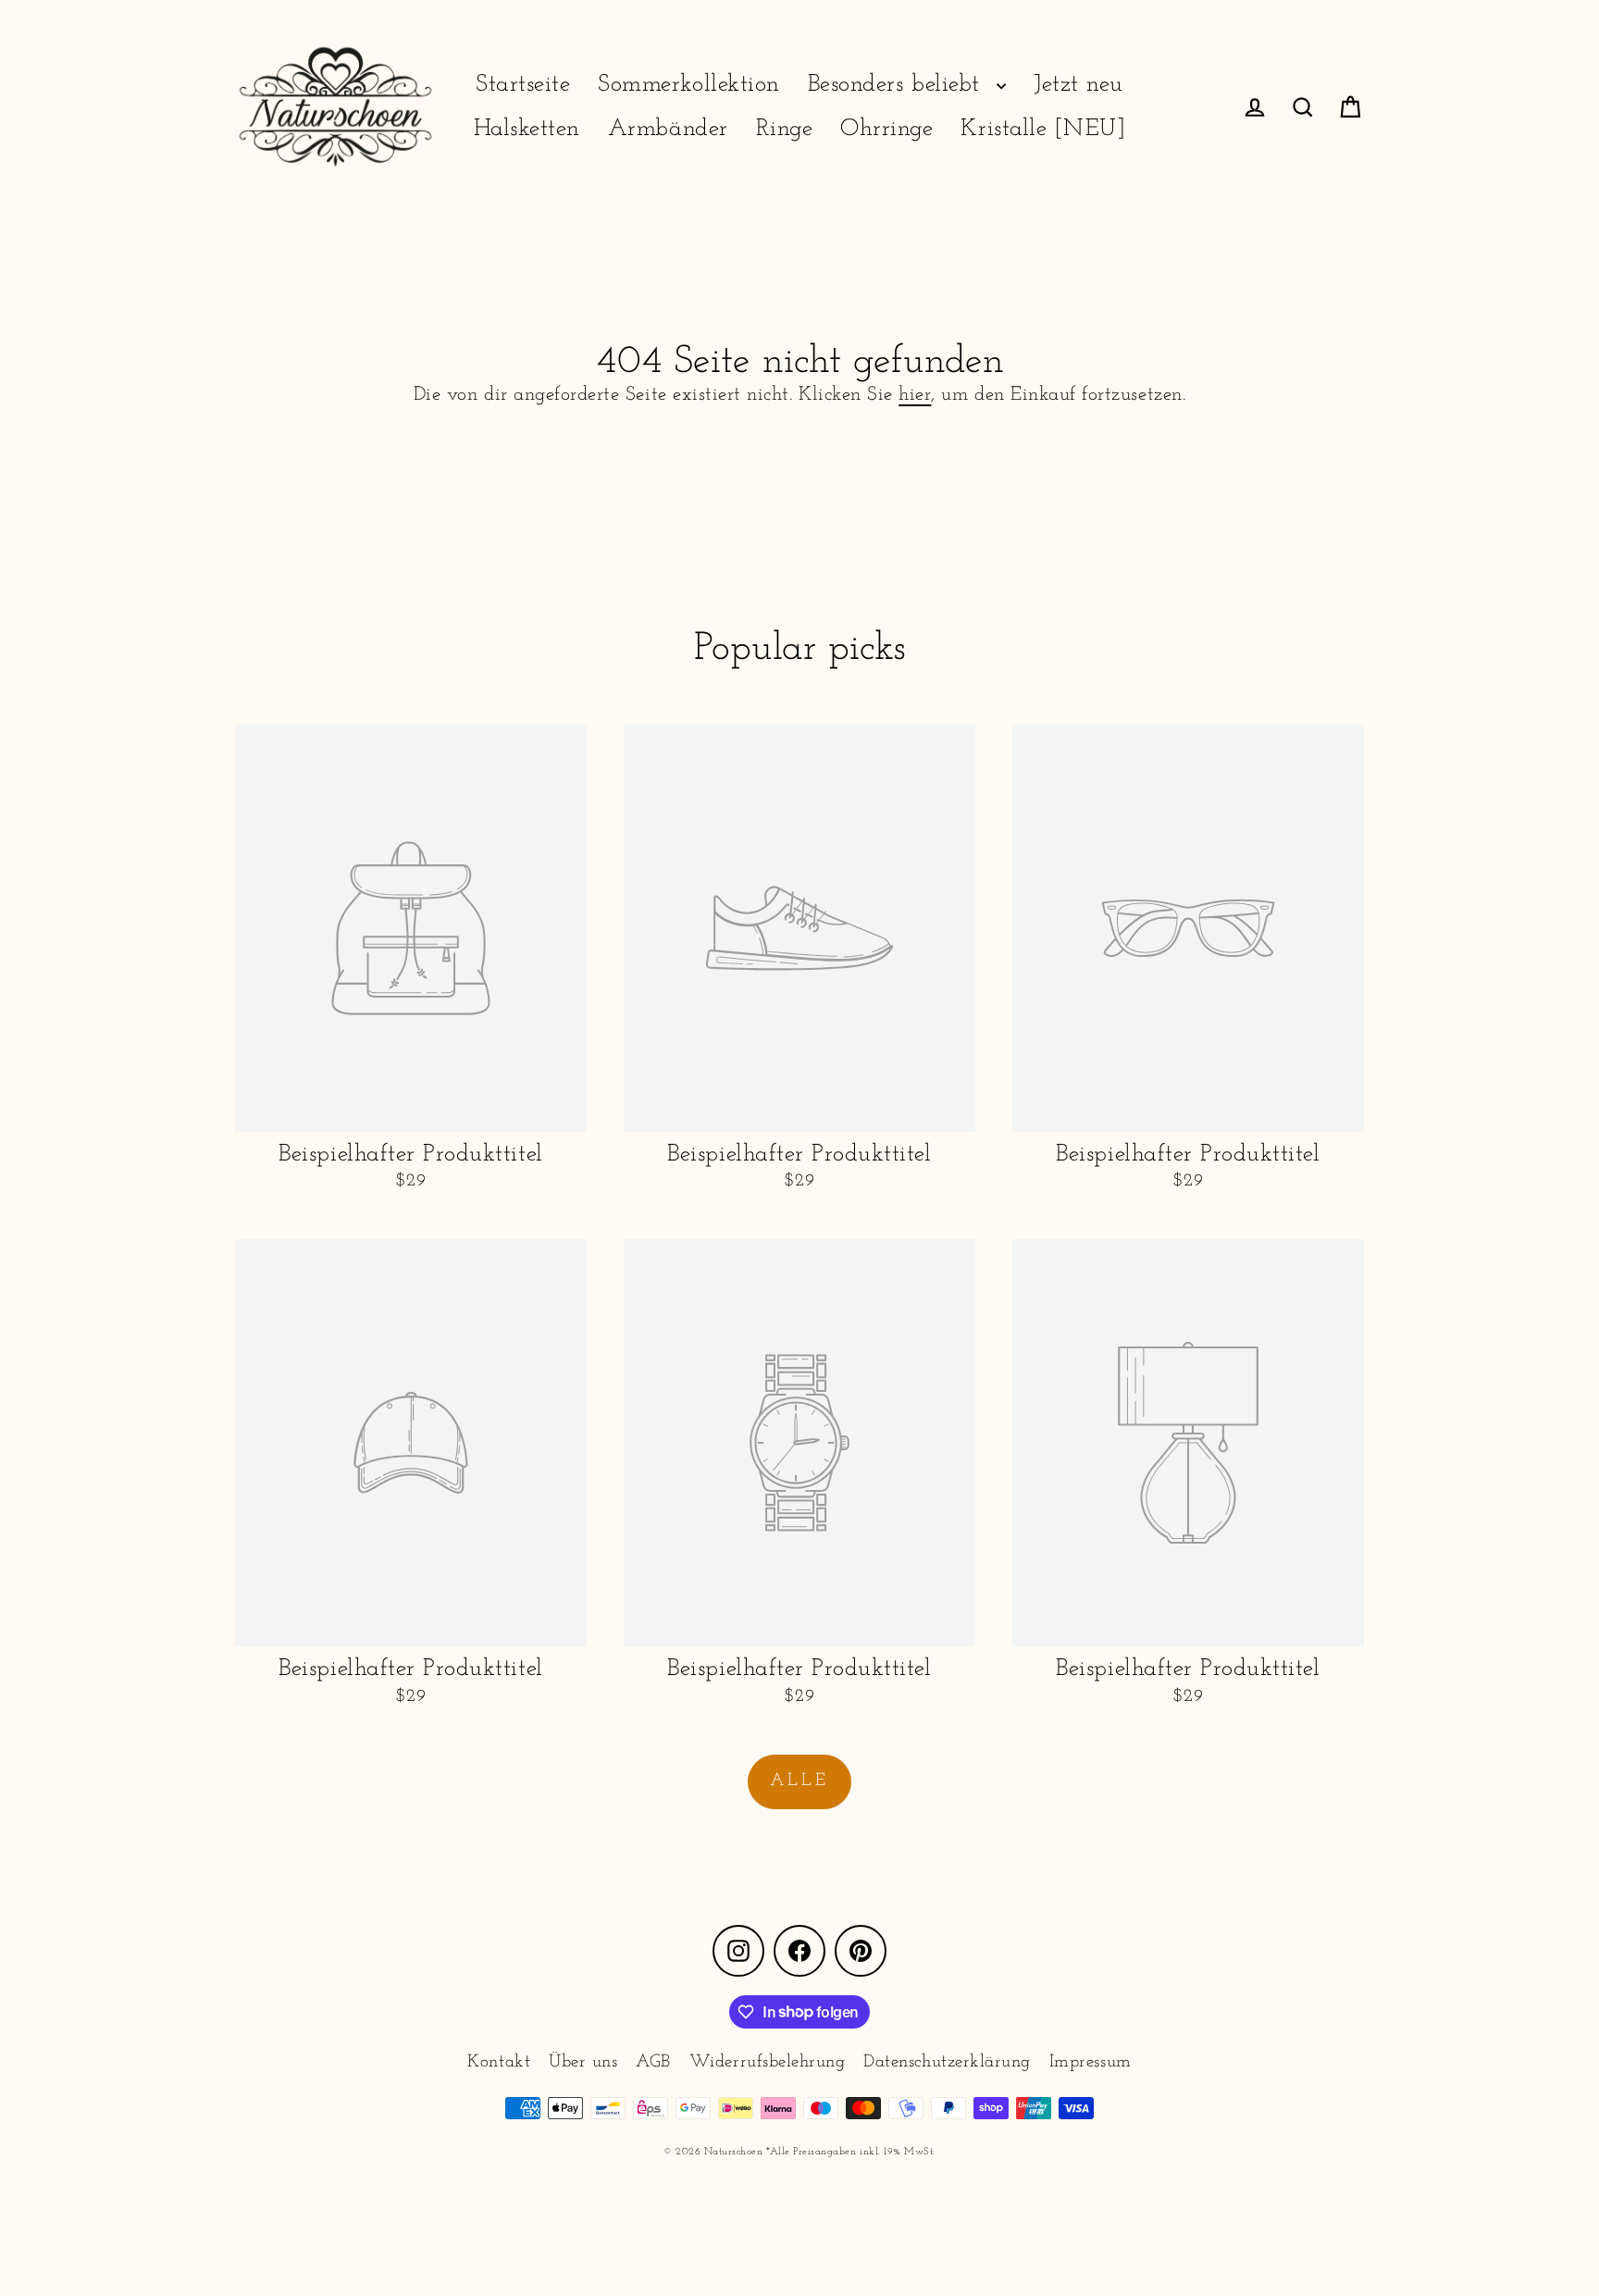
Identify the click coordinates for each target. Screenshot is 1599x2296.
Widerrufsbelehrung (767, 2062)
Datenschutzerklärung (947, 2062)
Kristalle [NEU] (1043, 129)
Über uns (583, 2062)
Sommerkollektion (688, 85)
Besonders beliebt (898, 85)
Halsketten (527, 129)
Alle (799, 1781)
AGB (653, 2062)
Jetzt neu (1078, 85)
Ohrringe (886, 129)
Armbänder (668, 129)
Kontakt (499, 2062)
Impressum (1091, 2062)
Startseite (523, 85)
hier (915, 395)
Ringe (785, 129)
